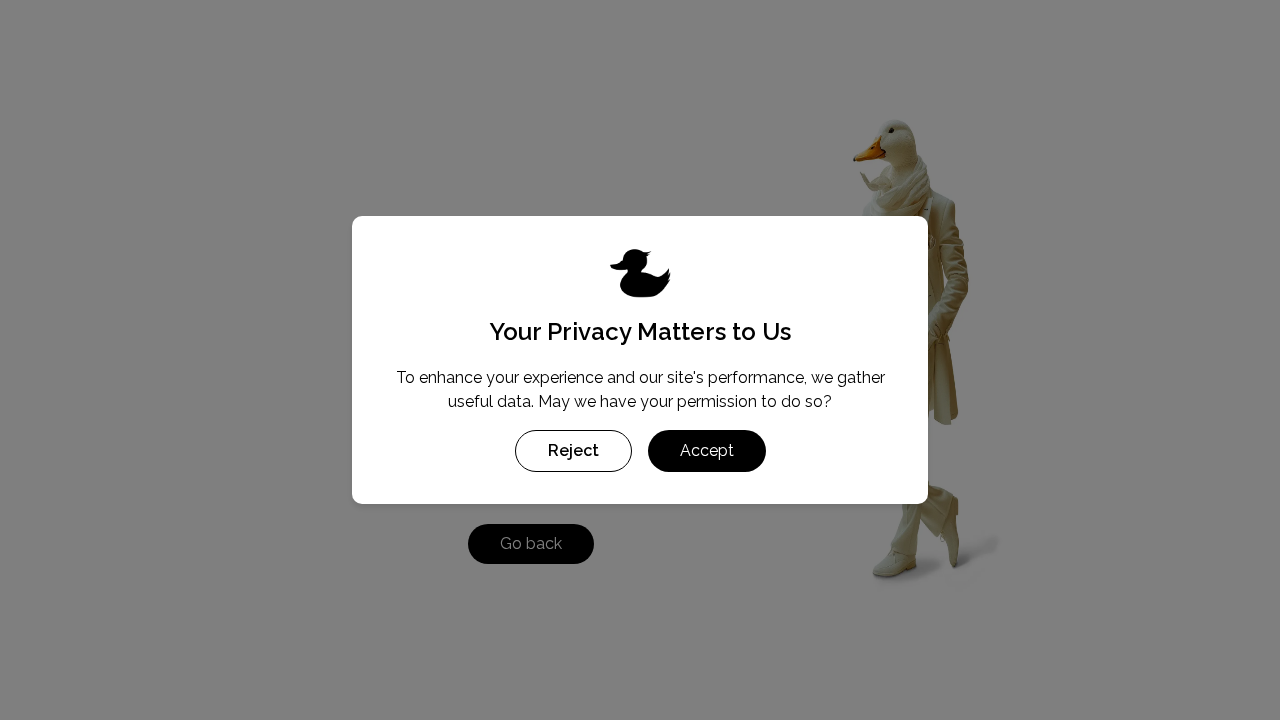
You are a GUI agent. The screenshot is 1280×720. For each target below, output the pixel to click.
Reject (573, 450)
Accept (707, 450)
